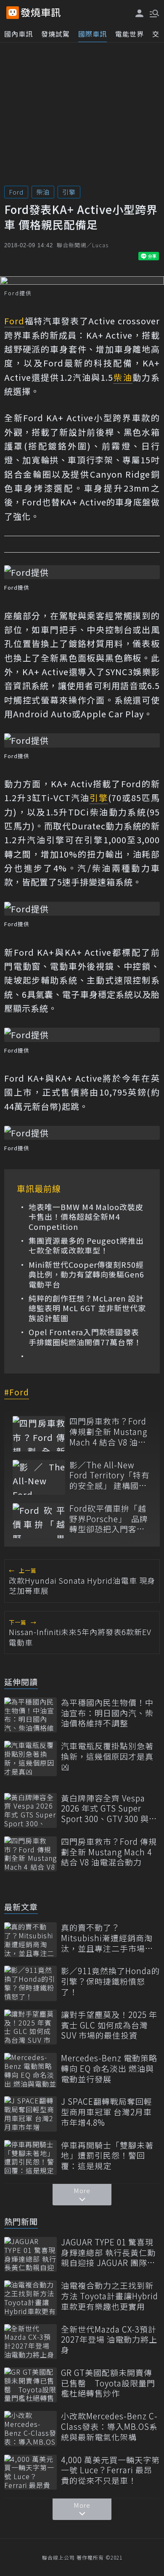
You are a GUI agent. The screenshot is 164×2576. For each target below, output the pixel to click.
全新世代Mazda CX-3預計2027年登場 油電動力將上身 (109, 2340)
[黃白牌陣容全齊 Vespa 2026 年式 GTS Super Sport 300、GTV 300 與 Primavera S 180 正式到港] (30, 1810)
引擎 (69, 192)
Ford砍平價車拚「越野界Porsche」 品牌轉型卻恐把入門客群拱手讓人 (109, 1519)
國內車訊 (19, 34)
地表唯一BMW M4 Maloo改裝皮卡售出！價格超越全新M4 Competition (86, 1217)
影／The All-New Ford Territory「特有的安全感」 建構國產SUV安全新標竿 (110, 1475)
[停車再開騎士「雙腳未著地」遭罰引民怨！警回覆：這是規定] (30, 2158)
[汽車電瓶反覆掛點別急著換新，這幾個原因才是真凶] (30, 1758)
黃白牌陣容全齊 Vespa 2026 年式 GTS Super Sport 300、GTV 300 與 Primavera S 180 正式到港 (106, 1809)
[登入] (140, 13)
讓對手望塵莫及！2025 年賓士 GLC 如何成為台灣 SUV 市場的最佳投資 (109, 2025)
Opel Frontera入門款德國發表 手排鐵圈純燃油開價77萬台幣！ (85, 1337)
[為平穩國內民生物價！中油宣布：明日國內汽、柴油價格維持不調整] (30, 1715)
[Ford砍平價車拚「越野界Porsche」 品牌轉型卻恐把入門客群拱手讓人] (39, 1521)
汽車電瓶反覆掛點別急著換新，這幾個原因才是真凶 (107, 1756)
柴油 (43, 192)
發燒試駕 (56, 34)
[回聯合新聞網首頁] (13, 13)
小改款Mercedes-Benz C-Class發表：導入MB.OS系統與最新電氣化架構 (109, 2426)
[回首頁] (41, 13)
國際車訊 (93, 34)
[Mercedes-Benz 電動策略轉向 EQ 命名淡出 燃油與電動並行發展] (30, 2070)
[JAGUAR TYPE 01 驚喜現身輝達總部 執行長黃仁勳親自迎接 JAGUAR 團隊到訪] (30, 2254)
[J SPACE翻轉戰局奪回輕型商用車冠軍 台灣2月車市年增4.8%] (30, 2114)
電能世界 (130, 34)
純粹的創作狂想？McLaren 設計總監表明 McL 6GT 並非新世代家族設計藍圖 (87, 1308)
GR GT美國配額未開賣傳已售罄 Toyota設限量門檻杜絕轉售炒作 (108, 2383)
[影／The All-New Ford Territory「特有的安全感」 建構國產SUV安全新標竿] (39, 1477)
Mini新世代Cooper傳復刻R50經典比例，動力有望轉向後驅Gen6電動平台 (86, 1275)
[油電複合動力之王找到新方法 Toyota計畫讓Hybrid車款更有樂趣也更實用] (30, 2298)
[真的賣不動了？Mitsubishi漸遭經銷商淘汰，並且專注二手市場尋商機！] (30, 1940)
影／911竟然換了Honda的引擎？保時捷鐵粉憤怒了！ (110, 1981)
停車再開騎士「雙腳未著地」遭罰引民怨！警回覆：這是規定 (107, 2156)
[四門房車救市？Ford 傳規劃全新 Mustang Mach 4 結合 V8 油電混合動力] (39, 1434)
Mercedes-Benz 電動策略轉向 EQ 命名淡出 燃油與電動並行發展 (109, 2068)
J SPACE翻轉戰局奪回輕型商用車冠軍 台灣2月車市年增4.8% (107, 2112)
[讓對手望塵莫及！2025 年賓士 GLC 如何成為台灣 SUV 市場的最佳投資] (30, 2027)
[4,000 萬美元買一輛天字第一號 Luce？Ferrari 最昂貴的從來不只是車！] (30, 2472)
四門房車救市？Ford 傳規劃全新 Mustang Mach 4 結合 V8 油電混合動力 (108, 1432)
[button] (153, 13)
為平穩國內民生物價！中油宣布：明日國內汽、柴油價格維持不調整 (107, 1713)
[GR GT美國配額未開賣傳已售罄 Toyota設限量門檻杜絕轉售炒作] (30, 2385)
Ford (16, 192)
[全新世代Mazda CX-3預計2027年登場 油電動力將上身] (30, 2342)
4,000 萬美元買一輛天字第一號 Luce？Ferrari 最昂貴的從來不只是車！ (110, 2470)
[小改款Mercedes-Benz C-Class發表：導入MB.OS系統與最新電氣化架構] (30, 2428)
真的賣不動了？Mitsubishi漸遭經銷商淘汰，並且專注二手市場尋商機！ (107, 1938)
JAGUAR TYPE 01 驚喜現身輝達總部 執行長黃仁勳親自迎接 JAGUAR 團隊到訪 (108, 2253)
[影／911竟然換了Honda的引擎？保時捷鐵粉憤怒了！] (30, 1983)
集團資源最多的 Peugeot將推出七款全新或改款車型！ (86, 1246)
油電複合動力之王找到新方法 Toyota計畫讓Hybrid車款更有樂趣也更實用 (110, 2296)
